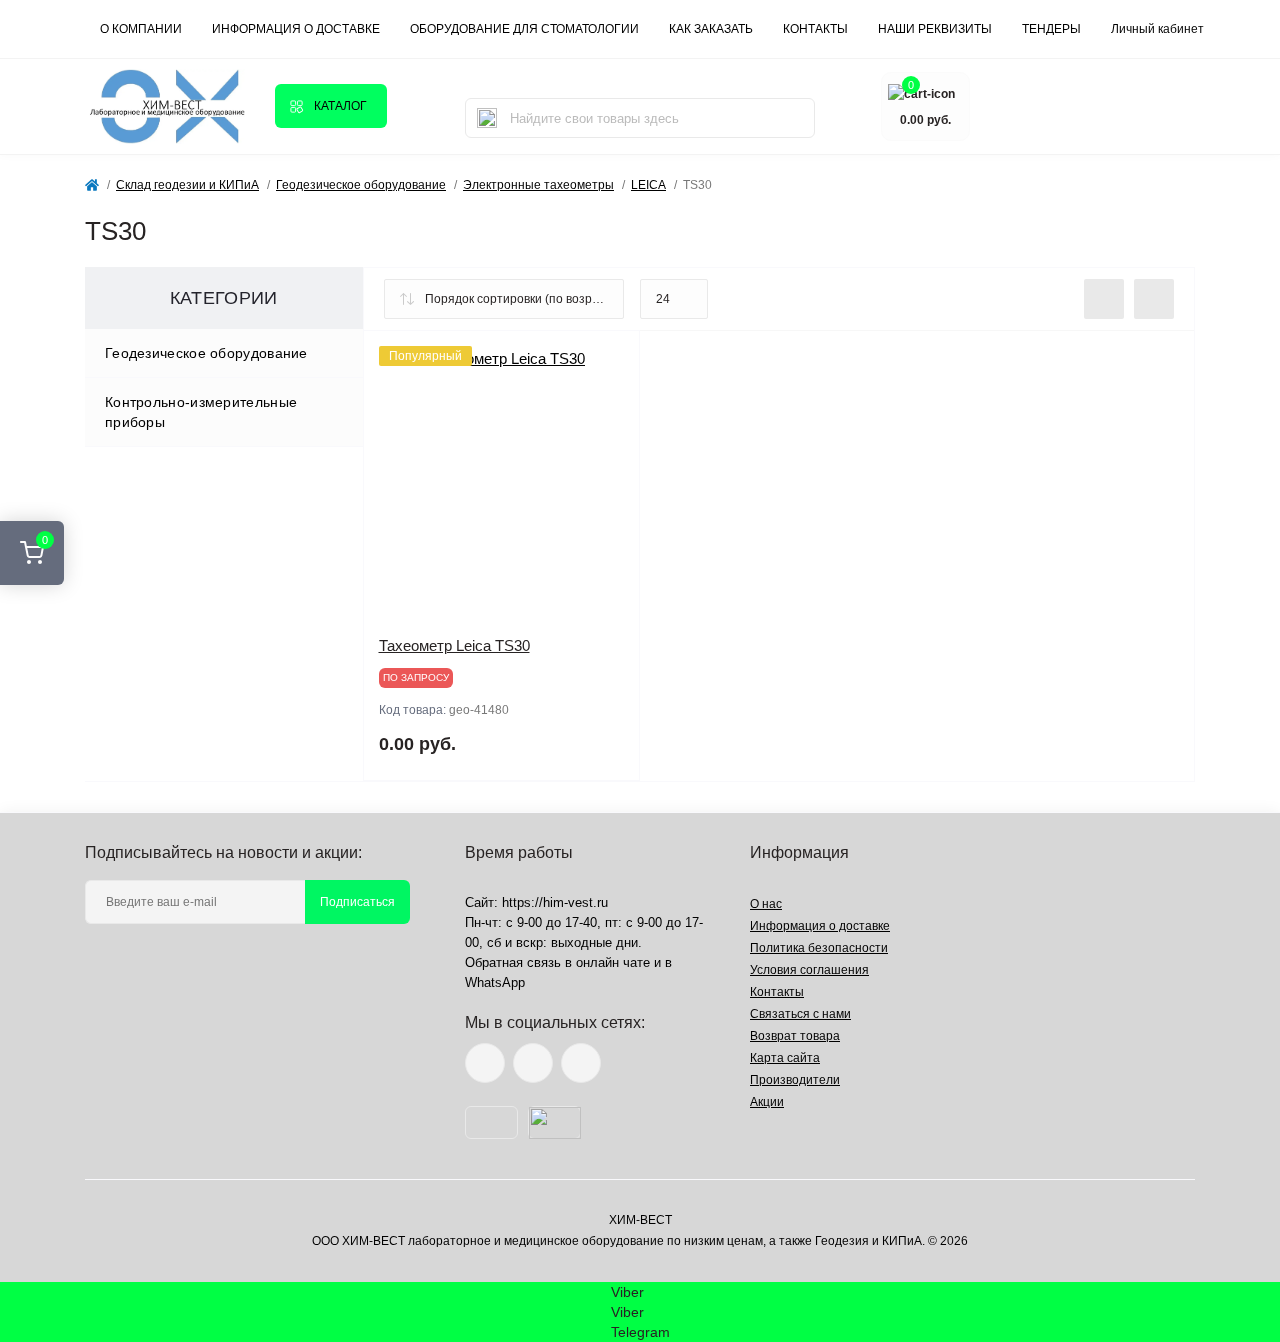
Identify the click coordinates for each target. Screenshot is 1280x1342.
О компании (141, 29)
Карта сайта (785, 1058)
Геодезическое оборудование (361, 185)
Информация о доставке (296, 29)
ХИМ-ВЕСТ (640, 1220)
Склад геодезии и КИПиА (187, 185)
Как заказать (711, 29)
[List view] (1104, 299)
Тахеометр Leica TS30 (454, 645)
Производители (795, 1080)
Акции (767, 1102)
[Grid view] (1154, 299)
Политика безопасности (819, 948)
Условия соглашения (809, 970)
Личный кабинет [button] (1157, 29)
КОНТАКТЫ (815, 29)
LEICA (648, 185)
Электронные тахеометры (538, 185)
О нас (766, 904)
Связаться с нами (800, 1014)
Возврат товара (795, 1036)
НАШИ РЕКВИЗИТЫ (935, 29)
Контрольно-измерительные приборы (201, 412)
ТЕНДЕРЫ (1051, 29)
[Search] (487, 118)
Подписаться (357, 902)
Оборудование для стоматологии (524, 29)
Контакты (777, 992)
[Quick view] (610, 361)
